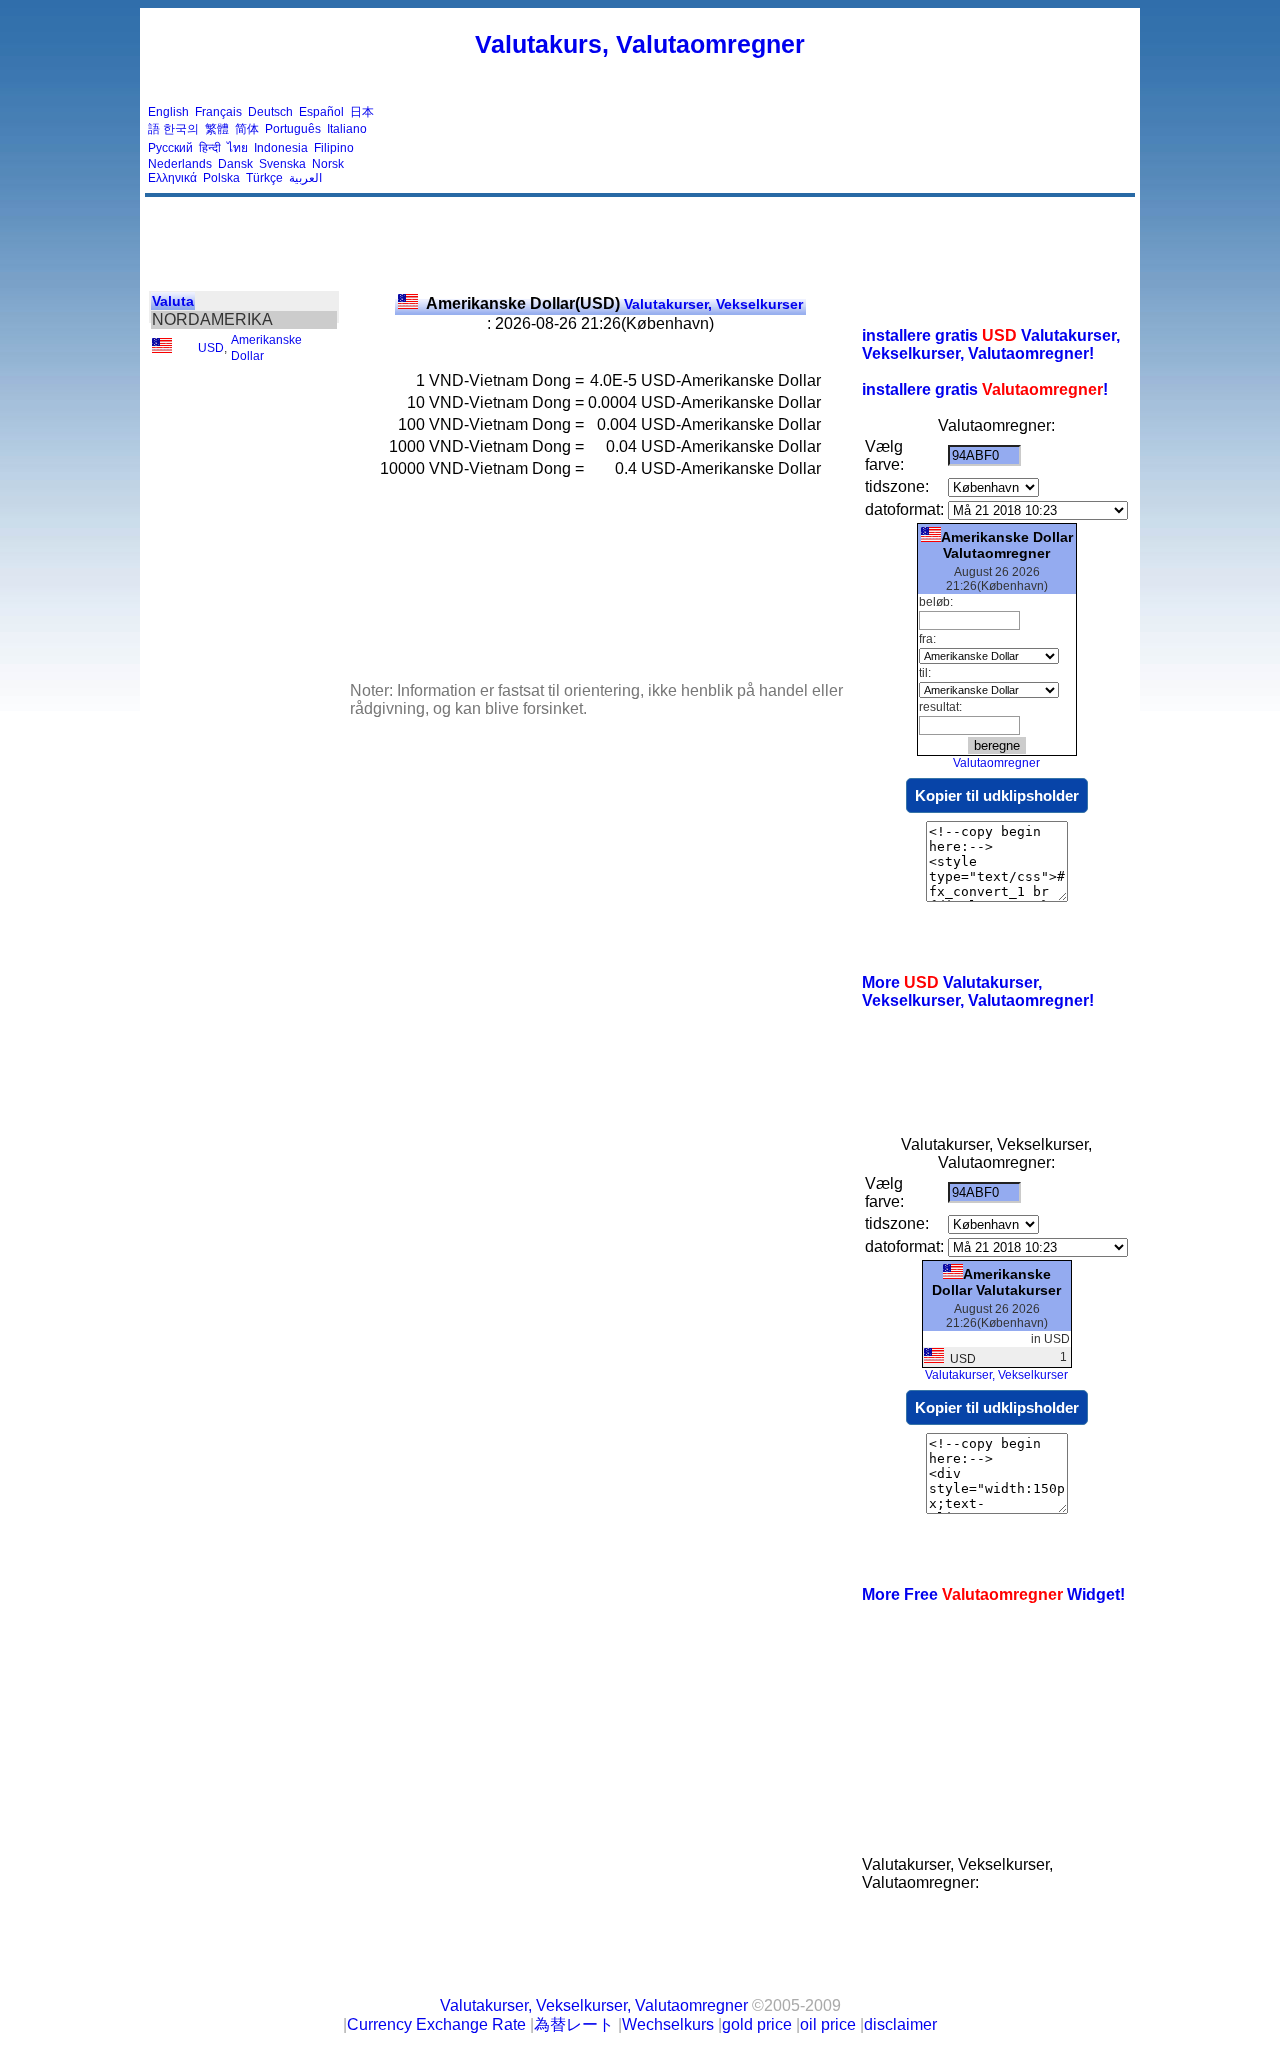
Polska (221, 178)
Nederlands (180, 164)
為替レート (574, 2024)
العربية (305, 178)
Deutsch (270, 112)
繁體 (217, 129)
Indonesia (281, 148)
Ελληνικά (172, 178)
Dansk (235, 164)
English (168, 112)
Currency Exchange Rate (436, 2024)
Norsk (328, 164)
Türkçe (264, 178)
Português (293, 129)
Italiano (347, 129)
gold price (757, 2024)
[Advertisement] (768, 145)
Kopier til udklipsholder (997, 795)
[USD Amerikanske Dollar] (162, 349)
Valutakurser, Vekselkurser (614, 304)
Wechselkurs (668, 2024)
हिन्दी (210, 148)
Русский (170, 148)
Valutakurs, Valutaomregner (640, 44)
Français (218, 112)
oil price (828, 2024)
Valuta (173, 301)
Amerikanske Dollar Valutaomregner (1007, 545)
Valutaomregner (996, 763)
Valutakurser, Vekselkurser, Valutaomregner (594, 2005)
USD (211, 348)
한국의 (181, 129)
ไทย (237, 148)
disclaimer (900, 2024)
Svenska (282, 164)
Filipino (334, 148)
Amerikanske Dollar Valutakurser (996, 1282)
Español (321, 112)
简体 (247, 129)
